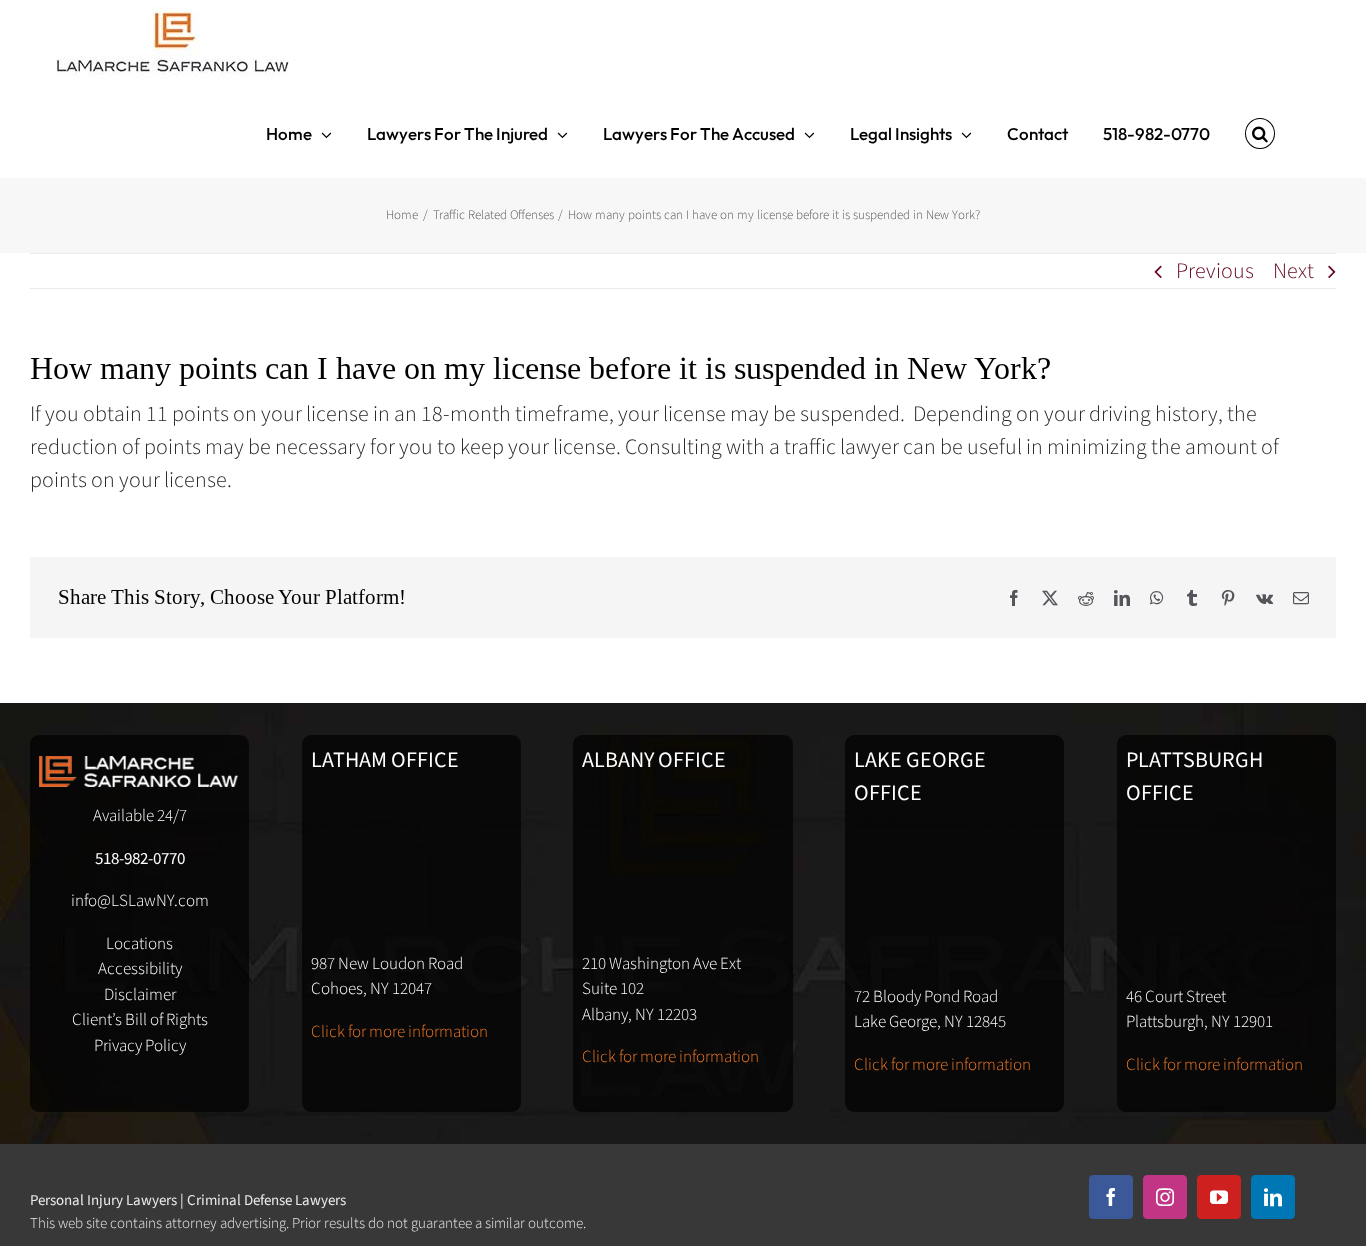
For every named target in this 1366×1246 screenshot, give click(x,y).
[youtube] (1219, 1197)
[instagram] (1165, 1197)
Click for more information (399, 1032)
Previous (1215, 271)
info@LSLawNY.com (140, 901)
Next (1293, 271)
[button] (1260, 133)
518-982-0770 (140, 859)
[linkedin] (1273, 1197)
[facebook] (1111, 1197)
